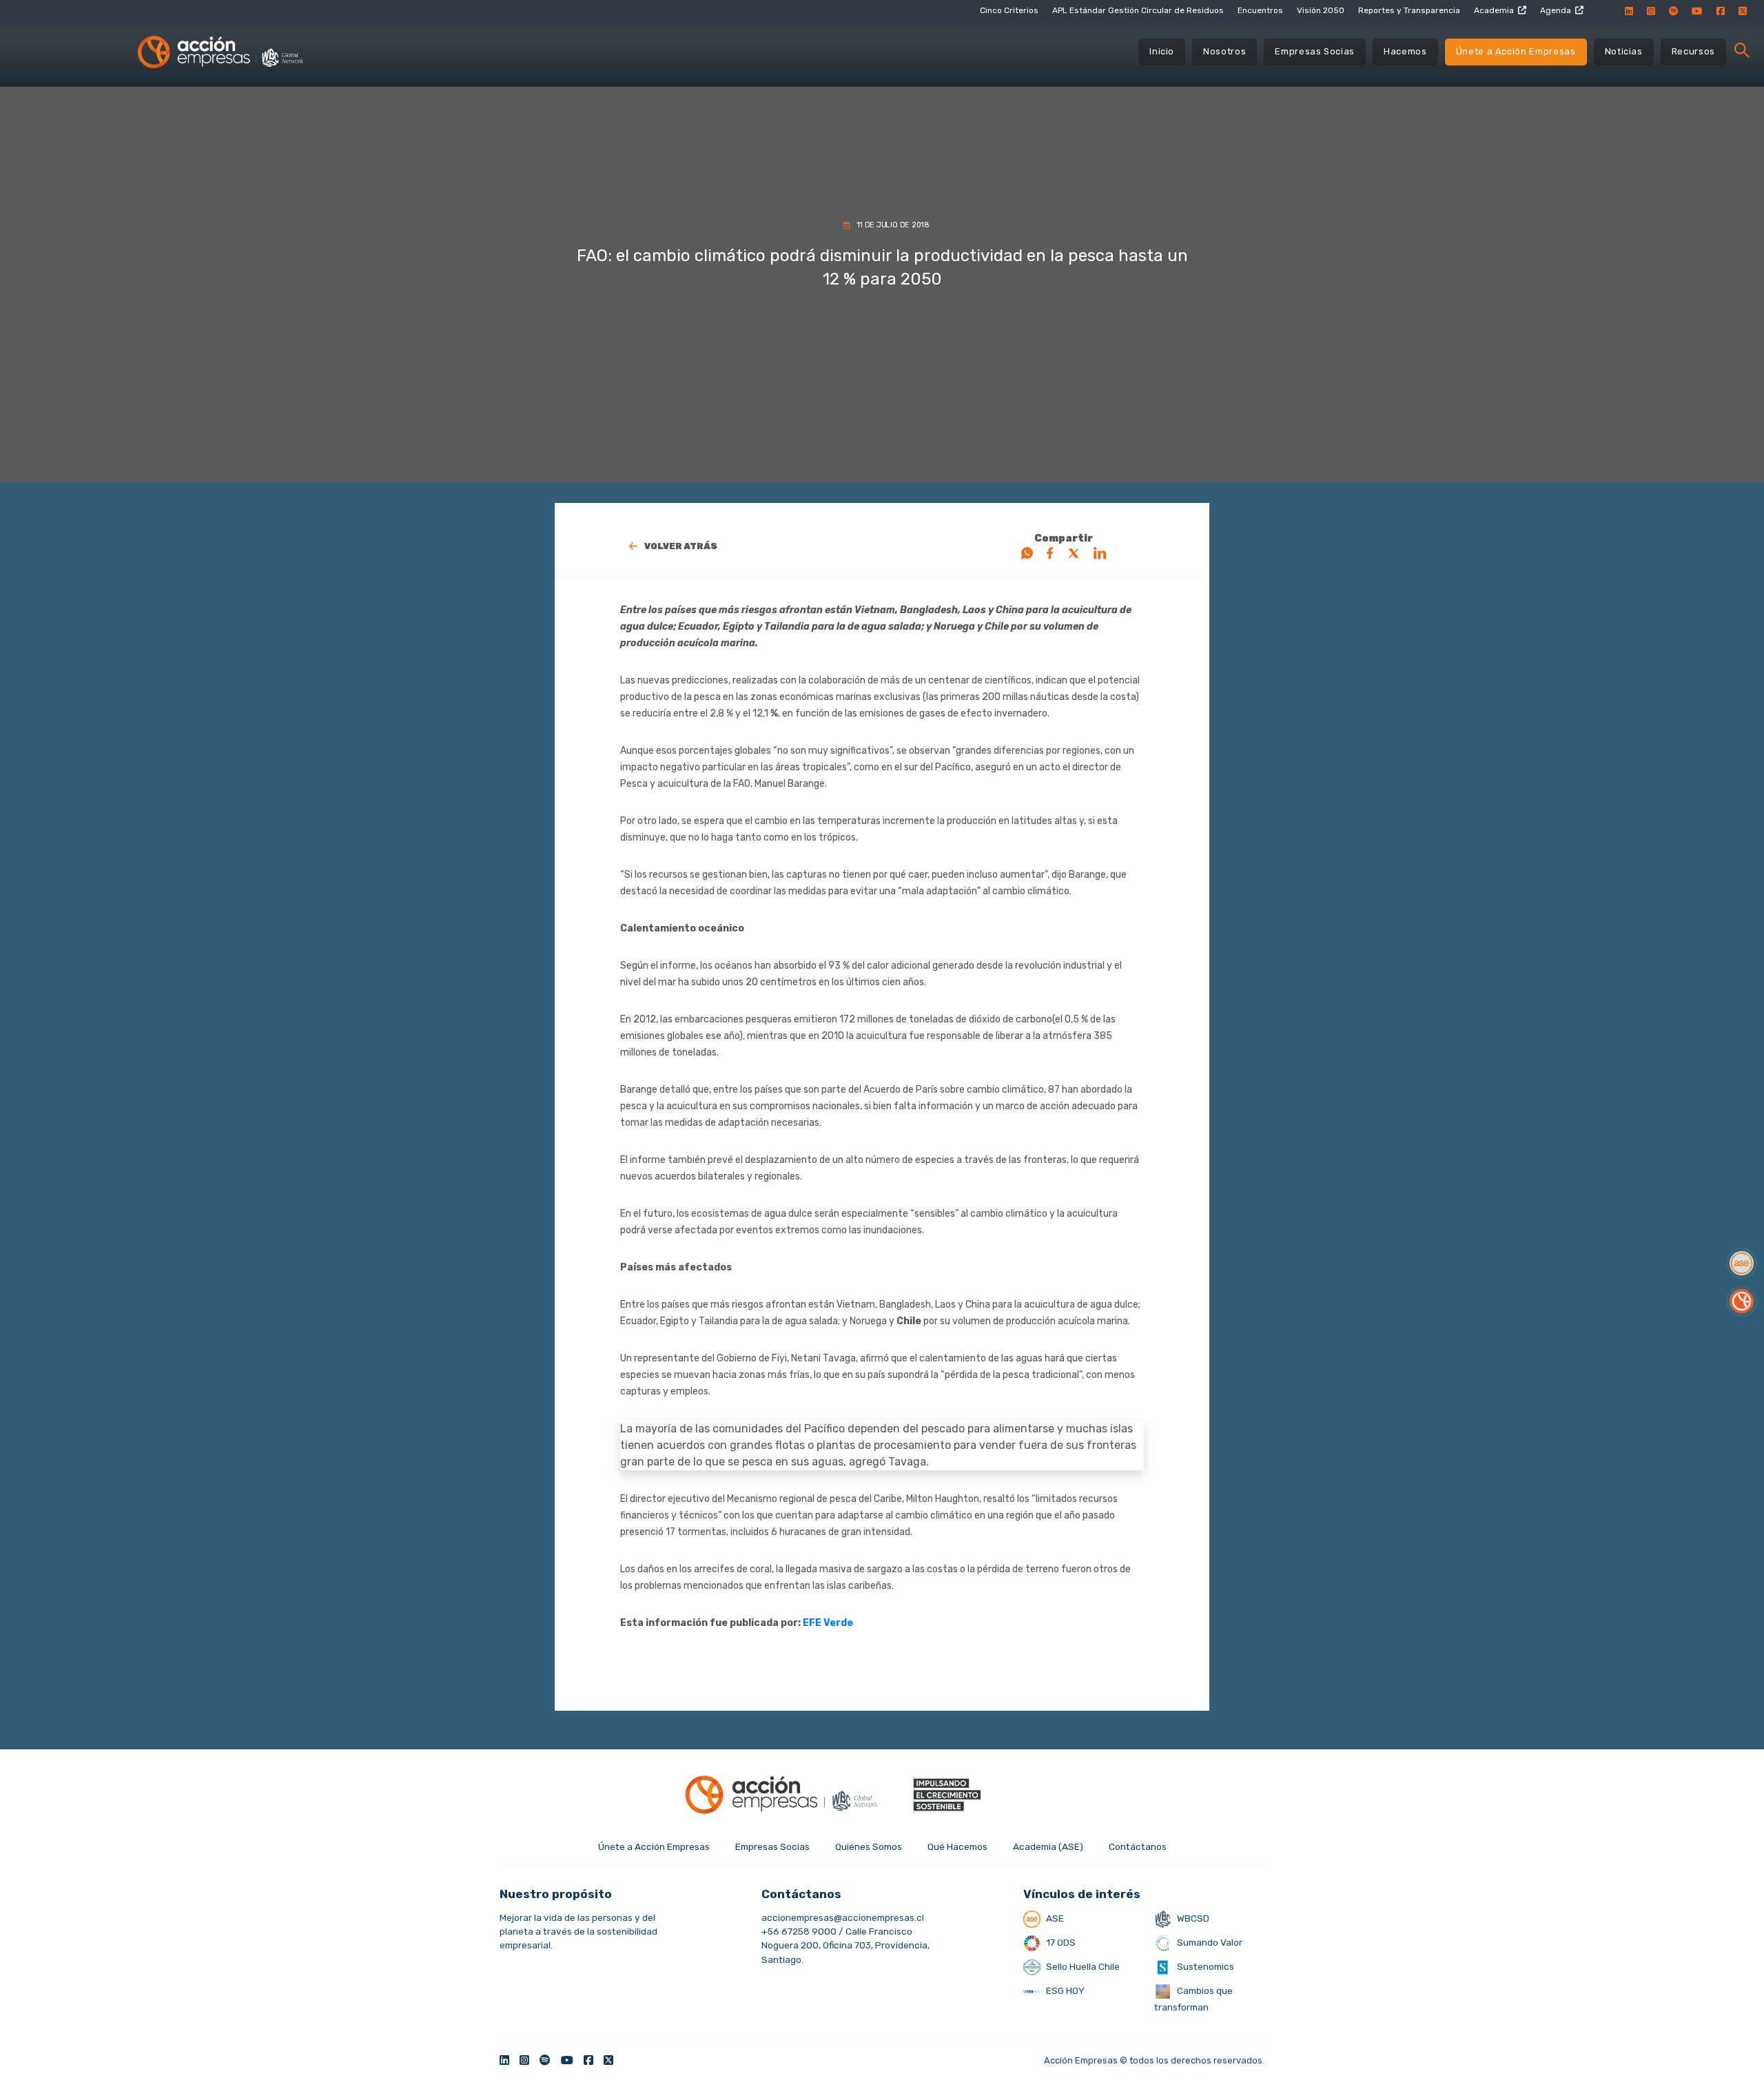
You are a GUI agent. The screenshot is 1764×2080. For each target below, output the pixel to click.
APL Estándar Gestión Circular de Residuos (1138, 10)
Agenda (1556, 10)
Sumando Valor (1209, 1942)
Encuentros (1260, 10)
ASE (1054, 1918)
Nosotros (1224, 51)
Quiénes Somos (869, 1846)
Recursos (1693, 51)
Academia (1494, 10)
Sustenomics (1204, 1966)
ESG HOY (1064, 1990)
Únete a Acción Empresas (1516, 51)
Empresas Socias (1315, 51)
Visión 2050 (1321, 10)
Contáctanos (1138, 1846)
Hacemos (1405, 51)
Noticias (1624, 51)
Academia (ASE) (1048, 1846)
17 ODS (1060, 1942)
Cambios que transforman (1193, 1999)
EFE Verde (828, 1623)
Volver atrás (681, 546)
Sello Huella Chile (1082, 1966)
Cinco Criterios (1009, 10)
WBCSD (1192, 1918)
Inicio (1162, 51)
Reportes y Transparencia (1409, 10)
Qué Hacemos (957, 1846)
